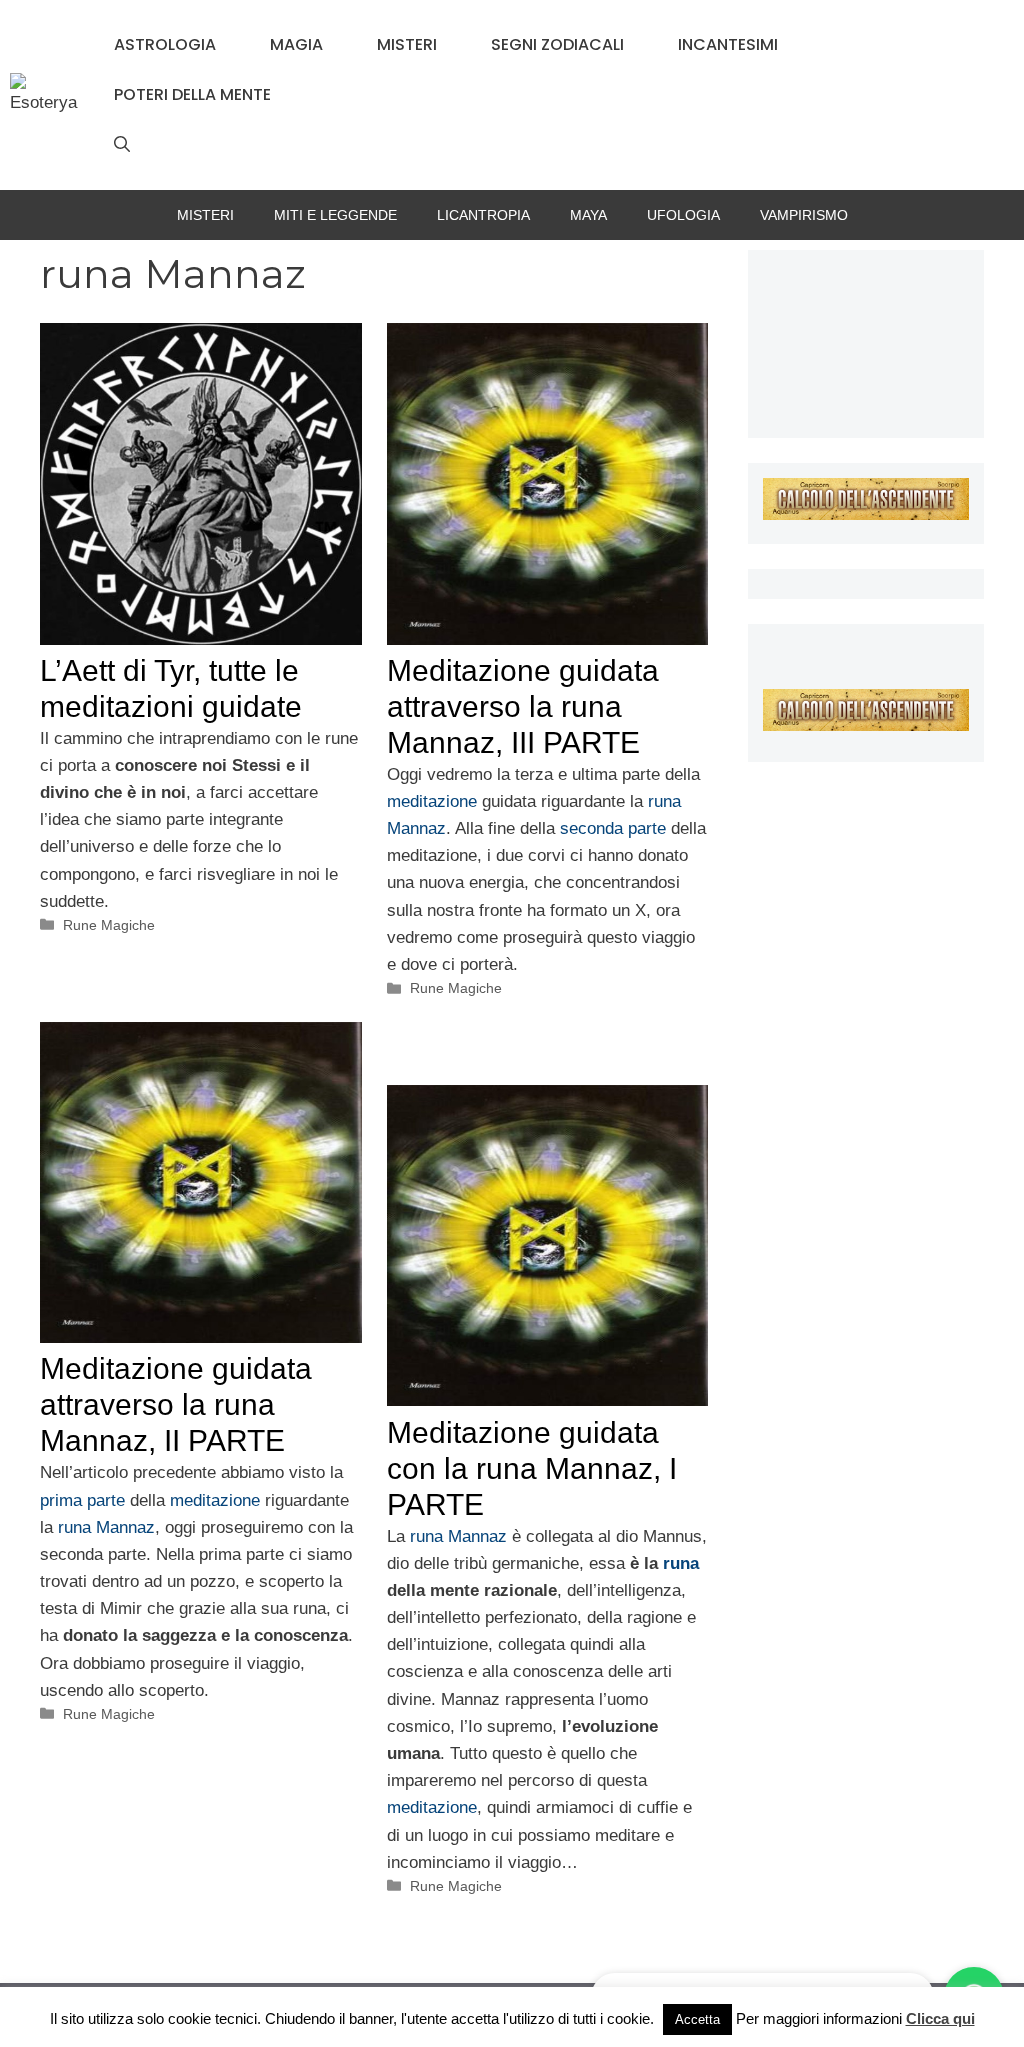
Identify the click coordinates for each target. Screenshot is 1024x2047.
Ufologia (683, 215)
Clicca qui (940, 2018)
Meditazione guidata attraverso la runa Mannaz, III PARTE (523, 706)
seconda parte (613, 828)
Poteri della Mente (192, 94)
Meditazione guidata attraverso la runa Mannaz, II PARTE (176, 1404)
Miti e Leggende (335, 215)
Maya (588, 215)
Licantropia (483, 215)
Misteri (407, 44)
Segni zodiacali (557, 44)
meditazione (434, 801)
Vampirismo (804, 215)
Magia (296, 44)
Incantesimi (728, 44)
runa (681, 1563)
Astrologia (165, 44)
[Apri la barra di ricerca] (122, 145)
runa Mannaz (106, 1527)
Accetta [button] (697, 2019)
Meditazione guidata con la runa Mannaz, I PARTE (532, 1468)
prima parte (82, 1500)
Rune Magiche (109, 925)
